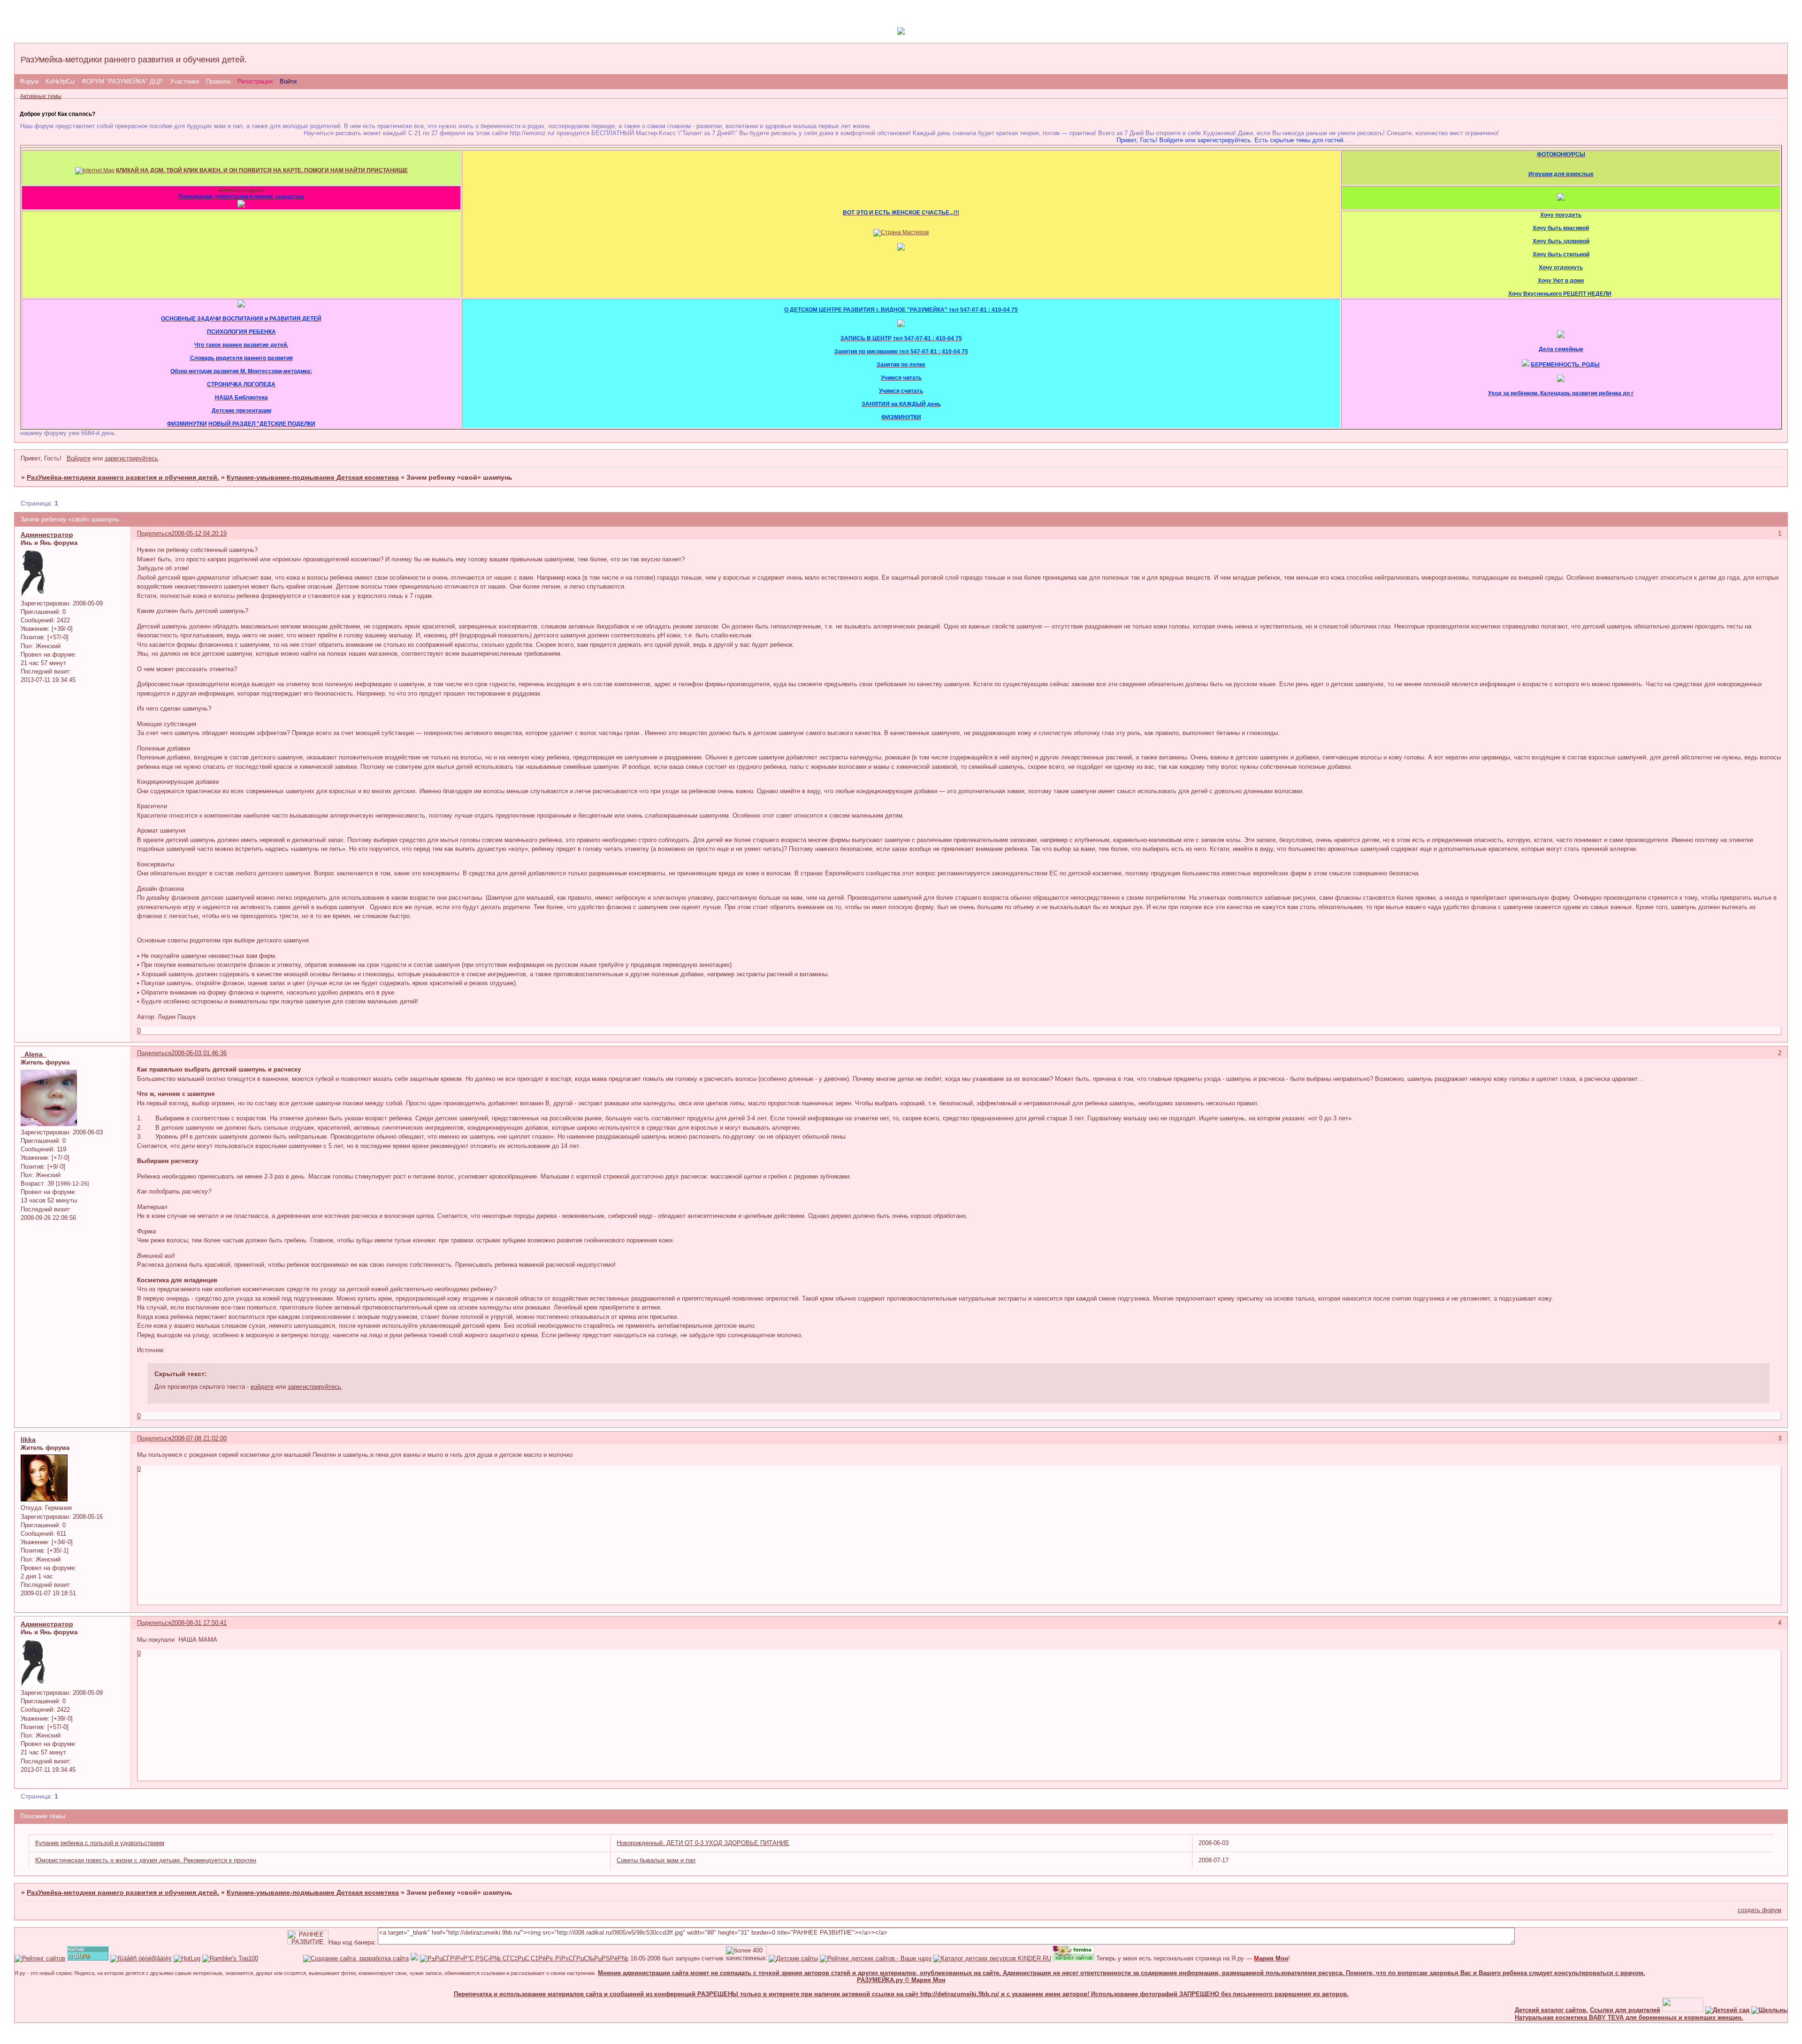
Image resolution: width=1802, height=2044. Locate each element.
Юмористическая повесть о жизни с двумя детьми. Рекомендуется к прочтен (146, 1860)
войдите (262, 1387)
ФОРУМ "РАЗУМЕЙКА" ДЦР (122, 81)
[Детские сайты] (1632, 2010)
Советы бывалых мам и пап (656, 1860)
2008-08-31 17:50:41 (199, 1623)
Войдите (79, 458)
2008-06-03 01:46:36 (199, 1053)
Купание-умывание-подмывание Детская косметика (313, 477)
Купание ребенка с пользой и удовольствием (100, 1843)
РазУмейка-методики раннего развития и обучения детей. (123, 477)
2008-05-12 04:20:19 (199, 533)
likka (28, 1439)
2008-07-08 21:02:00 (199, 1438)
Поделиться (154, 533)
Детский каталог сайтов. (1501, 2010)
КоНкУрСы (60, 81)
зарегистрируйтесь (131, 458)
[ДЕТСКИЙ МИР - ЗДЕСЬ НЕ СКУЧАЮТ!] (414, 1958)
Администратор (47, 535)
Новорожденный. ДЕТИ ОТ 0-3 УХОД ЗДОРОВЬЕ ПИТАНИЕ (703, 1843)
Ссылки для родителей (1574, 2010)
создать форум (1760, 1910)
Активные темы (41, 96)
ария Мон (1271, 1958)
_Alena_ (34, 1054)
